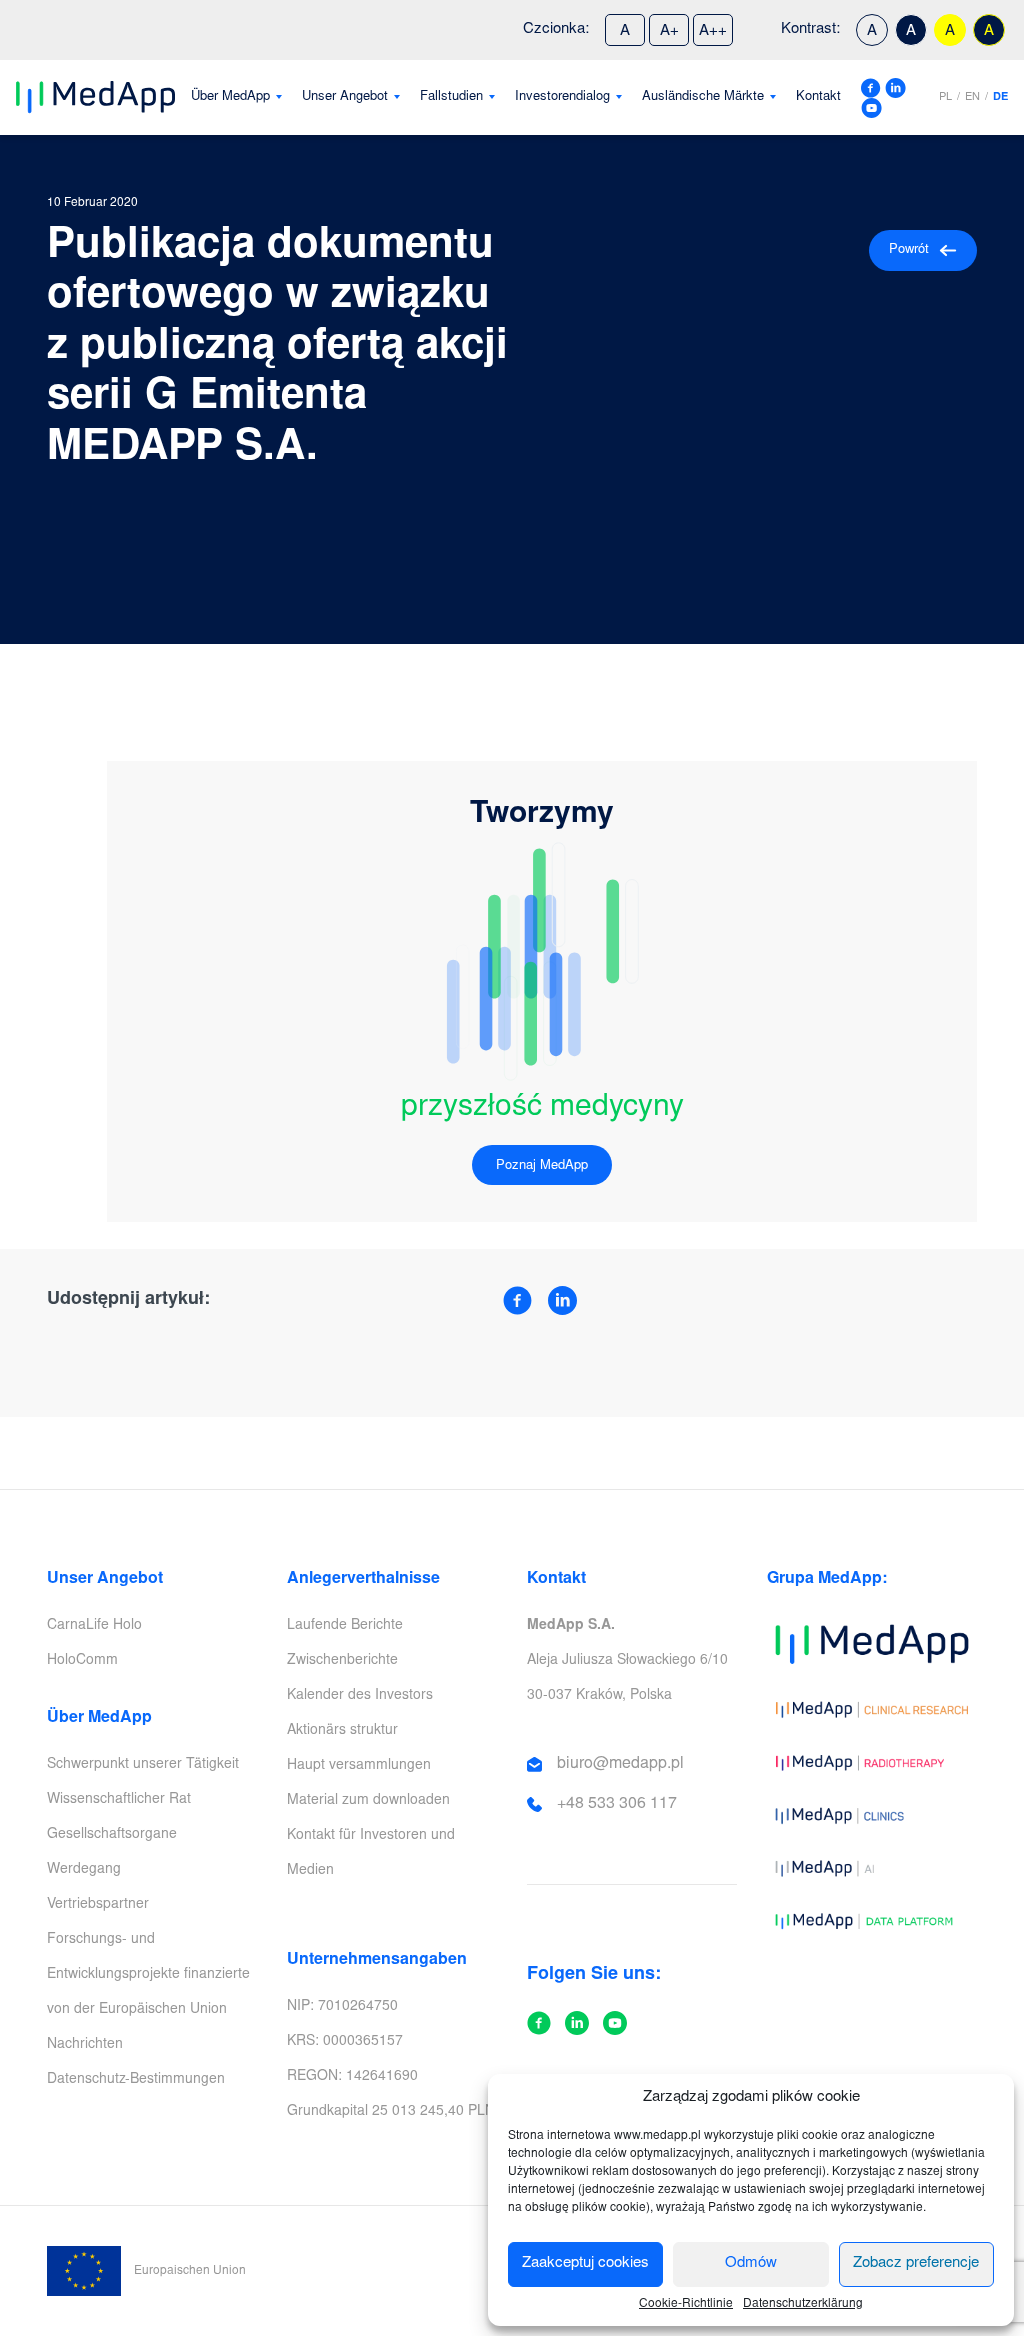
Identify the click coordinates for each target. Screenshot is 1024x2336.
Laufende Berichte (345, 1626)
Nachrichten (85, 2045)
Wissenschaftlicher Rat (119, 1800)
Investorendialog (562, 97)
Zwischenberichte (342, 1661)
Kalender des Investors (360, 1696)
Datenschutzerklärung (803, 2304)
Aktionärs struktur (342, 1731)
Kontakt (818, 97)
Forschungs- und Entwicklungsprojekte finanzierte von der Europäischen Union (148, 1975)
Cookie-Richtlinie (686, 2304)
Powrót (909, 250)
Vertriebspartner (98, 1905)
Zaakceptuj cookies (585, 2263)
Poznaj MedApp (542, 1166)
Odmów (751, 2263)
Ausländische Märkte (703, 97)
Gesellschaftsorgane (112, 1835)
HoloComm (82, 1661)
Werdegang (84, 1870)
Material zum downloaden (368, 1801)
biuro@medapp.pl (620, 1764)
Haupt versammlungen (359, 1766)
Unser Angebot (345, 97)
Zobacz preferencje (916, 2263)
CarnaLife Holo (94, 1626)
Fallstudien (451, 97)
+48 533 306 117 (617, 1804)
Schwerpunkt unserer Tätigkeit (143, 1765)
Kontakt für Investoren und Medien (371, 1853)
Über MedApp (230, 97)
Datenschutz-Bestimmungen (136, 2080)
